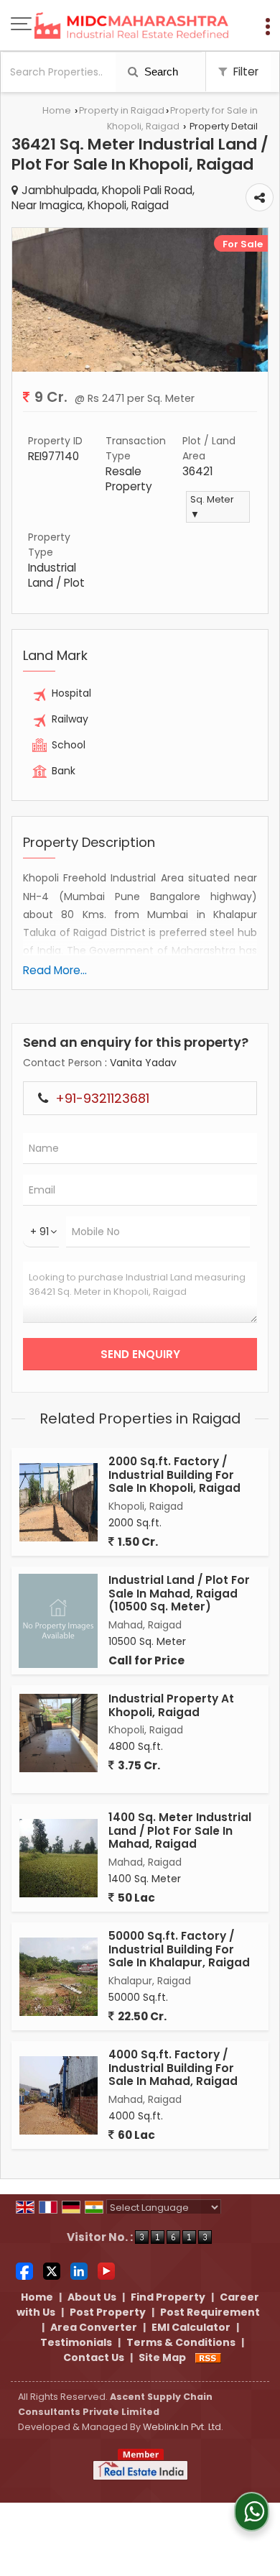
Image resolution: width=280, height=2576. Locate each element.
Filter (244, 72)
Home (57, 110)
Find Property (168, 2297)
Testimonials (76, 2342)
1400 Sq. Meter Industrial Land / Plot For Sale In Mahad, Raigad (180, 1830)
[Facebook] (24, 2270)
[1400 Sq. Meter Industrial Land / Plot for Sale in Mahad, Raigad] (59, 1858)
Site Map (162, 2357)
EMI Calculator (191, 2327)
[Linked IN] (79, 2270)
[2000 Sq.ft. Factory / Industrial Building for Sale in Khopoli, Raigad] (59, 1502)
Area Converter (94, 2327)
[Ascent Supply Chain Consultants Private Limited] (131, 27)
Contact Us (94, 2357)
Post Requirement (210, 2312)
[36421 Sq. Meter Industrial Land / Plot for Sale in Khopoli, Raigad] (140, 368)
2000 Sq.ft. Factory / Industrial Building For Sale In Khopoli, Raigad (174, 1475)
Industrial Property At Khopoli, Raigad (171, 1705)
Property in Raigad (122, 110)
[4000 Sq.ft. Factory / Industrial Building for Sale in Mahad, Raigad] (59, 2095)
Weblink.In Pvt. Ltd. (183, 2427)
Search (160, 72)
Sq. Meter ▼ (212, 507)
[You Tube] (106, 2270)
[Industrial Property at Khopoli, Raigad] (59, 1733)
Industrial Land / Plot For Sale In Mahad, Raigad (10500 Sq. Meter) (179, 1593)
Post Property (108, 2312)
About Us (92, 2297)
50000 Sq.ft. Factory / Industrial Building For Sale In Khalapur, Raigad (179, 1949)
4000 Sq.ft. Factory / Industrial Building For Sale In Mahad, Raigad (173, 2068)
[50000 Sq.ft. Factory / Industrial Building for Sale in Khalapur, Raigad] (59, 1977)
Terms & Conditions (181, 2342)
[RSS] (208, 2357)
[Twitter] (52, 2270)
